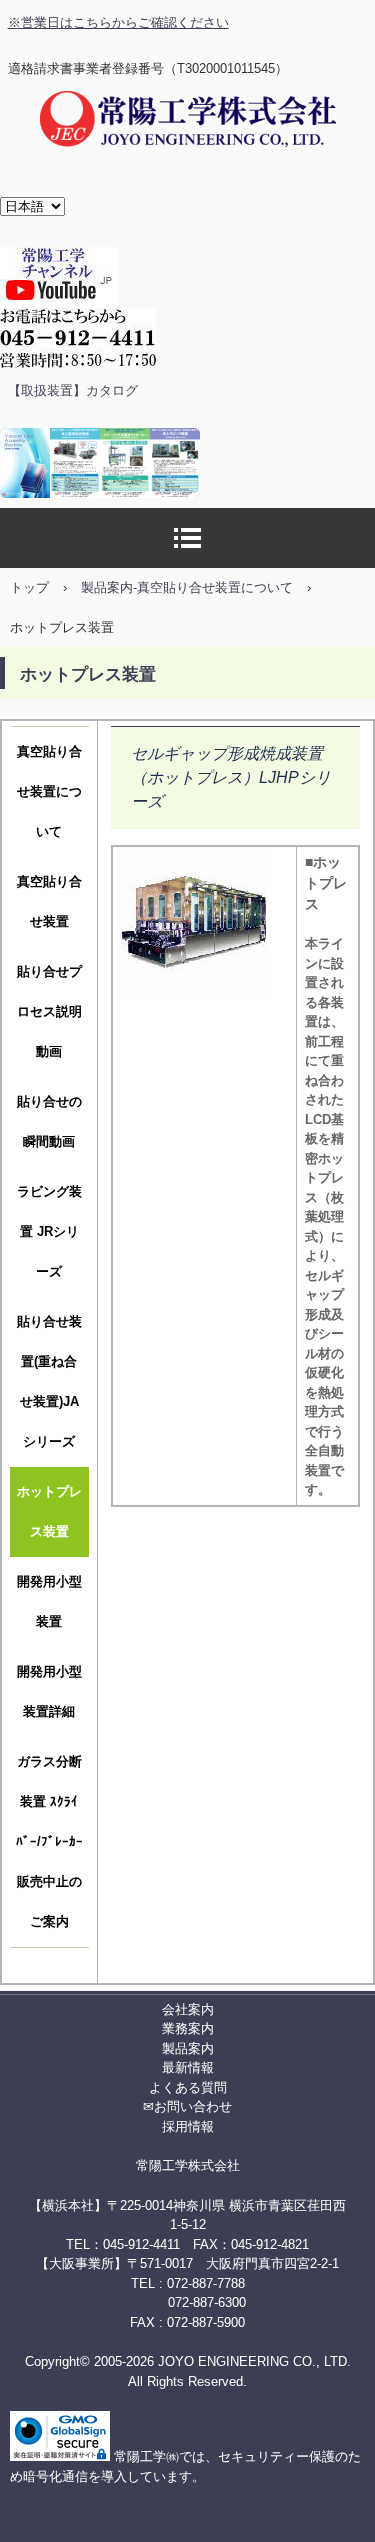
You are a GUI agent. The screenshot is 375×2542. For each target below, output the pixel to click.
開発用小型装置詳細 (49, 1691)
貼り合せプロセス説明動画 (49, 1011)
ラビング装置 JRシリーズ (49, 1231)
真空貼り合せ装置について (49, 791)
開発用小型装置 (49, 1601)
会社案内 (188, 2009)
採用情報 (188, 2126)
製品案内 (188, 2048)
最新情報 (188, 2067)
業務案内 (188, 2028)
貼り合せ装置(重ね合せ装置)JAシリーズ (49, 1381)
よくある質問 (188, 2087)
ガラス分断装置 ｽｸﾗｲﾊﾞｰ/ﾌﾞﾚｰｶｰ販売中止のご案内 (49, 1841)
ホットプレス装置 (49, 1511)
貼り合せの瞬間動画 (49, 1121)
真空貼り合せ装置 (49, 901)
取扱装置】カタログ (79, 390)
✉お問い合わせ (187, 2106)
